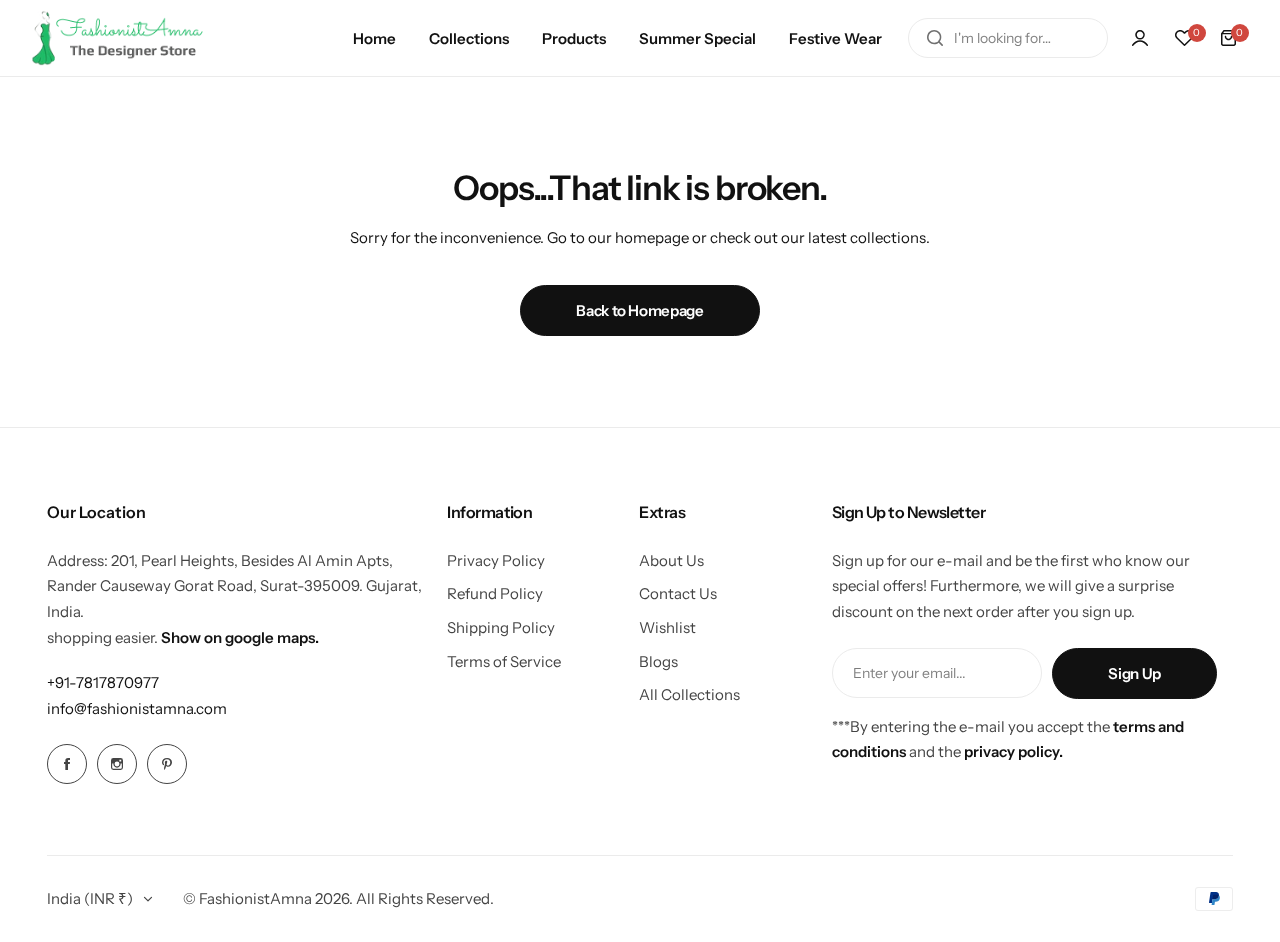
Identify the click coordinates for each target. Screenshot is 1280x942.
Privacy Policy (496, 560)
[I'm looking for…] (935, 38)
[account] (1140, 38)
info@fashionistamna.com (137, 708)
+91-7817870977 (103, 682)
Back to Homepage (639, 310)
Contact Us (678, 593)
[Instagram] (117, 764)
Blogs (658, 661)
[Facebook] (67, 764)
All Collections (689, 694)
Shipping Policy (501, 627)
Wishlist (667, 627)
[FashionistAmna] (118, 38)
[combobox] (1008, 38)
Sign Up (1134, 673)
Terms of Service (504, 661)
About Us (671, 560)
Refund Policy (495, 593)
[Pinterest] (167, 764)
